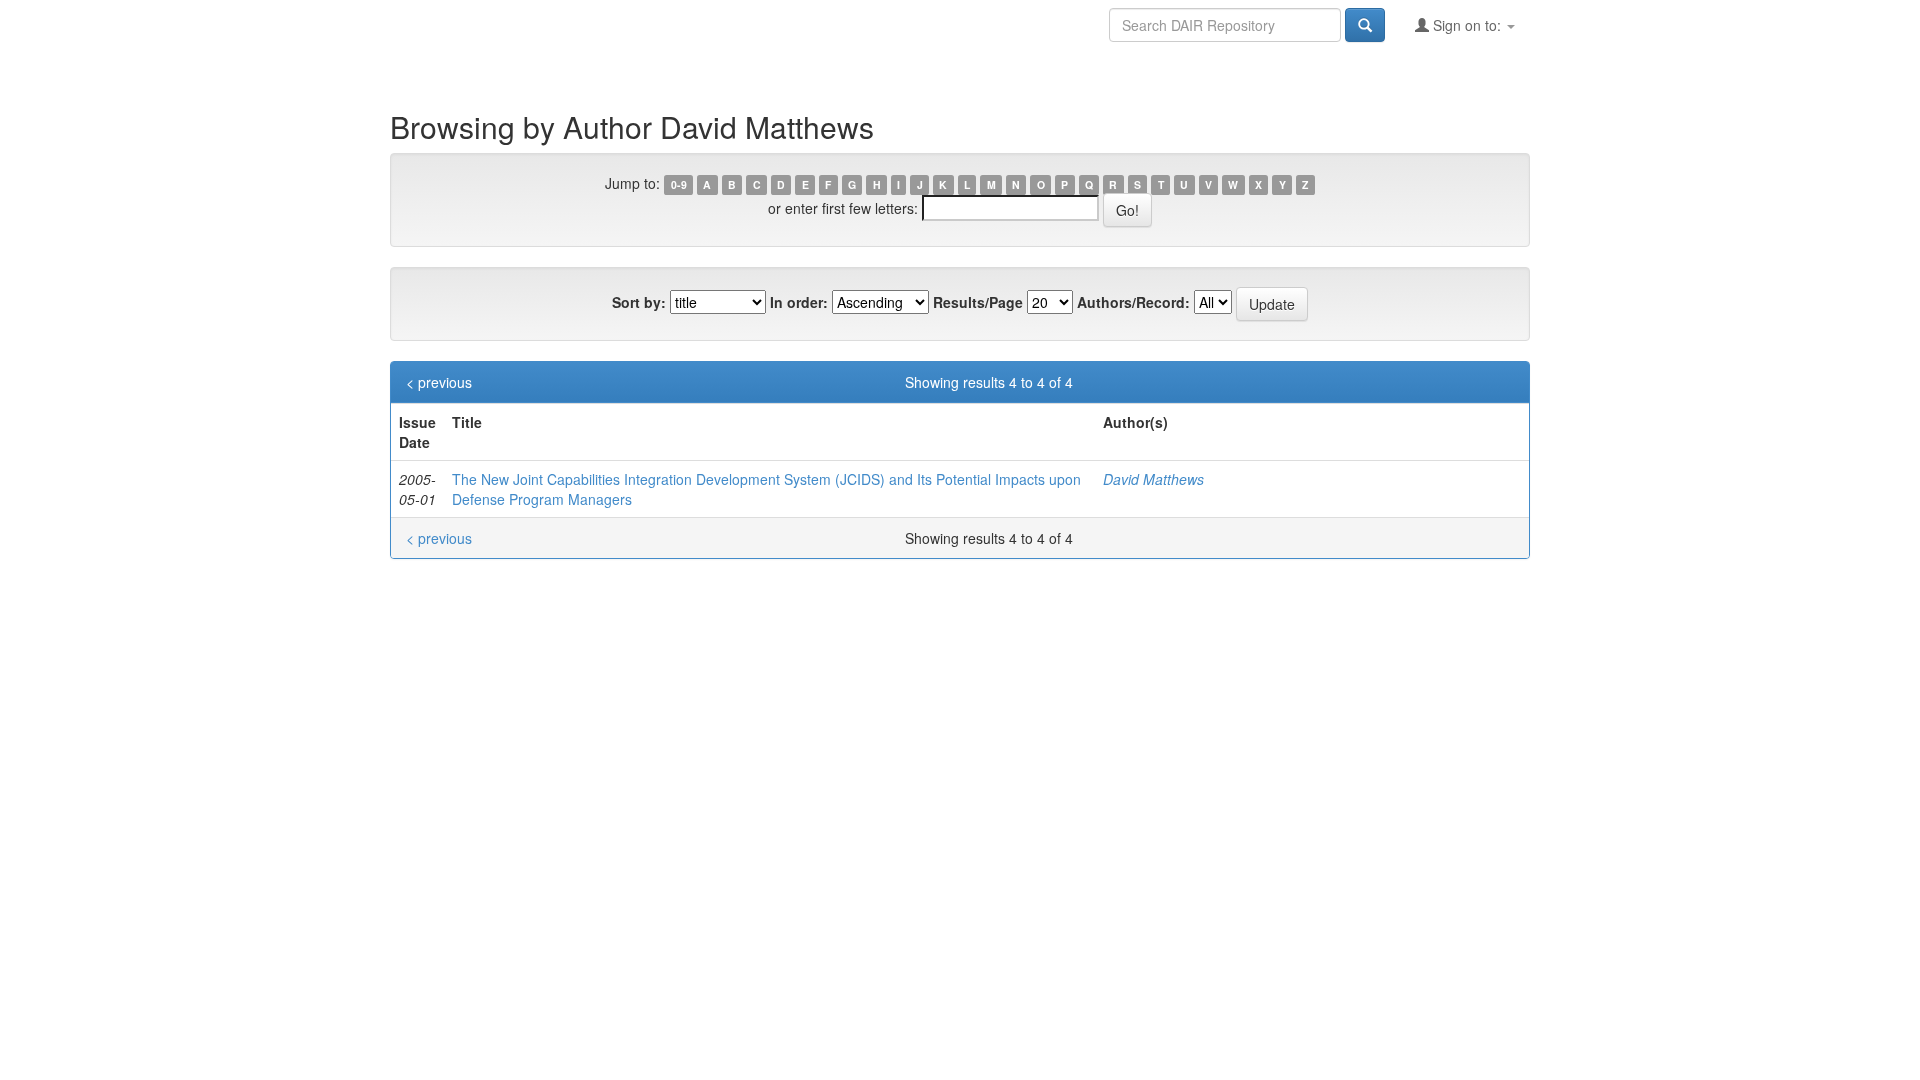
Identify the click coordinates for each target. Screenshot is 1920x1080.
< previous (439, 382)
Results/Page (978, 302)
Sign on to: (1467, 25)
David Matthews (1153, 479)
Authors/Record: (1133, 302)
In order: (799, 302)
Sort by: (639, 302)
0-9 (679, 184)
